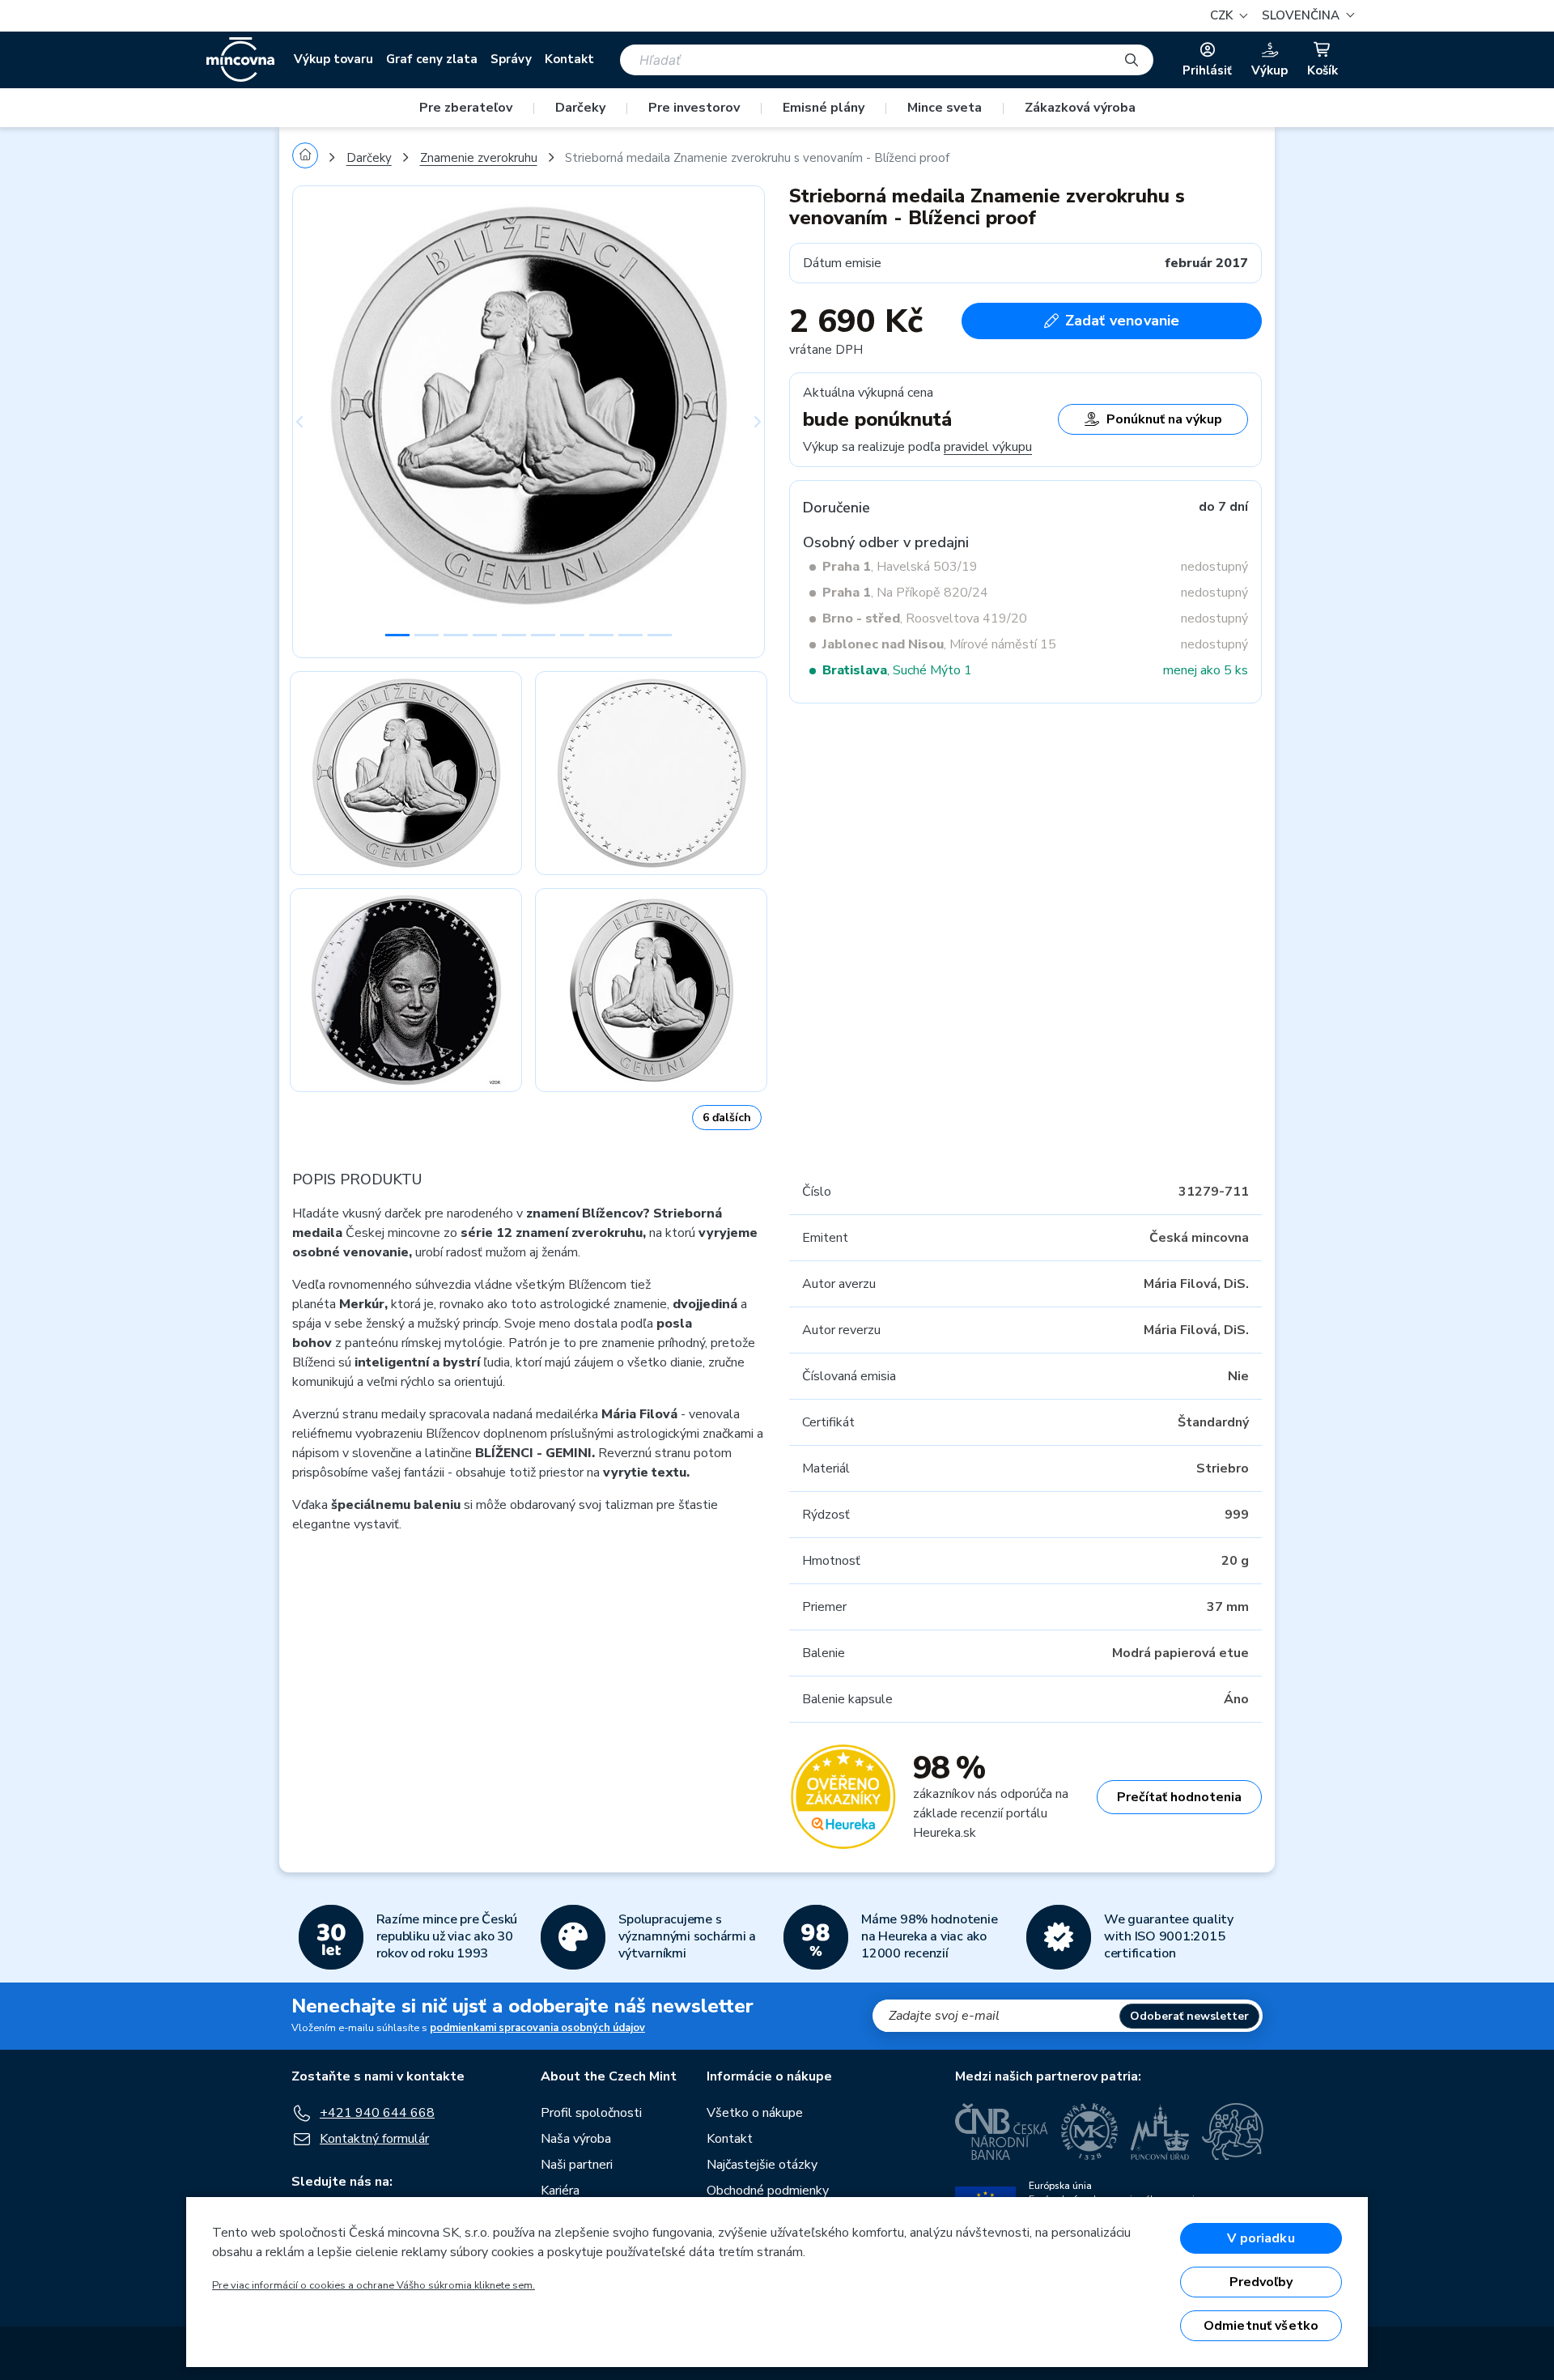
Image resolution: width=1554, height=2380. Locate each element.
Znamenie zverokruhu (479, 158)
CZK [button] (1223, 15)
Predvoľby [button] (1261, 2282)
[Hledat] (1132, 60)
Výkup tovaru (333, 59)
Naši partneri (577, 2165)
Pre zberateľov (466, 108)
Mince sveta (945, 108)
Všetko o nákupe (755, 2113)
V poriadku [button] (1261, 2238)
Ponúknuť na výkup (1164, 419)
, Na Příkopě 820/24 (905, 593)
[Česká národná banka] (1002, 2131)
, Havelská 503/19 (900, 567)
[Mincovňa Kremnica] (1089, 2131)
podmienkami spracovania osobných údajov (537, 2028)
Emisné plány (824, 108)
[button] (1306, 16)
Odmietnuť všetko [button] (1261, 2326)
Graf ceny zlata (432, 59)
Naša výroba (576, 2139)
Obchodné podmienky (768, 2191)
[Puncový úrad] (1160, 2131)
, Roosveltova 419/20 (925, 618)
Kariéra (560, 2191)
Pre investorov (694, 108)
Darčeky (580, 108)
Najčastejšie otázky (762, 2165)
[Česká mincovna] (240, 60)
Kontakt (569, 59)
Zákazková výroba (1080, 108)
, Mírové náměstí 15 (939, 644)
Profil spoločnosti (591, 2113)
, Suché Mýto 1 (897, 670)
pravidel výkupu (988, 447)
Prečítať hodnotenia (1179, 1797)
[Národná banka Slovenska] (1233, 2131)
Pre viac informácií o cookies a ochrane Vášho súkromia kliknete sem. (374, 2285)
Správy (511, 59)
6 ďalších (727, 1118)
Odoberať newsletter (1189, 2016)
